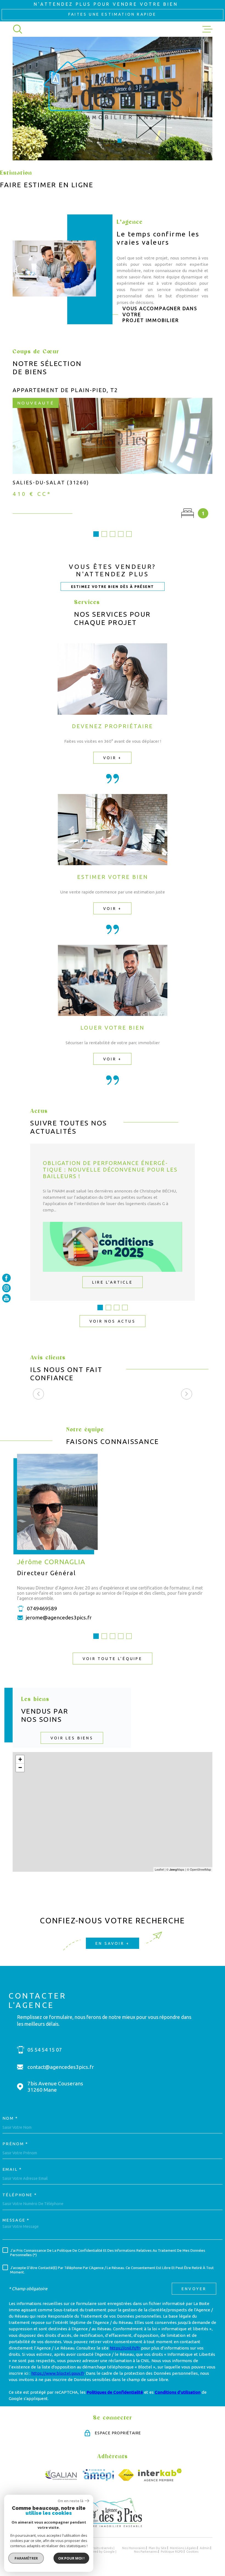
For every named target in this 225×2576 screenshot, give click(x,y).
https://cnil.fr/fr (125, 2348)
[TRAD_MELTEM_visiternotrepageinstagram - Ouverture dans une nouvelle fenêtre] (6, 1288)
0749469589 (42, 1608)
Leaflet (159, 1869)
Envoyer (194, 2289)
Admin (205, 2548)
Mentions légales (183, 2548)
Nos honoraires (134, 2548)
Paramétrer (26, 2558)
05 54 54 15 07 (45, 2050)
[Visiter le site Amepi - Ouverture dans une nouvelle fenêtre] (98, 2475)
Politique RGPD (172, 2551)
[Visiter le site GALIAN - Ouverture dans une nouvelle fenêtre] (61, 2475)
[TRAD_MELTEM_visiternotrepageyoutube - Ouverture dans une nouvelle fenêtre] (6, 1298)
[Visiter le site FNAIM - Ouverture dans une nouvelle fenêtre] (126, 2475)
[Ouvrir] (18, 29)
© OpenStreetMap (199, 1869)
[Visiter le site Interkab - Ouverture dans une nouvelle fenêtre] (160, 2475)
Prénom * (15, 2144)
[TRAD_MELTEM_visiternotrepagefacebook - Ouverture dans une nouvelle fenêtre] (6, 1278)
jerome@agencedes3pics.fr (59, 1617)
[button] (106, 141)
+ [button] (20, 1759)
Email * (12, 2169)
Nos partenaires (146, 2551)
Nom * (10, 2118)
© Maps (175, 1869)
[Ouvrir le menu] (207, 29)
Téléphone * (20, 2195)
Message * (16, 2220)
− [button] (20, 1768)
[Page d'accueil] (113, 2526)
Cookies (192, 2552)
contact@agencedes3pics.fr (61, 2067)
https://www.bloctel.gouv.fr (58, 2373)
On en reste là (71, 2501)
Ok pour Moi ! (71, 2558)
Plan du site (158, 2548)
